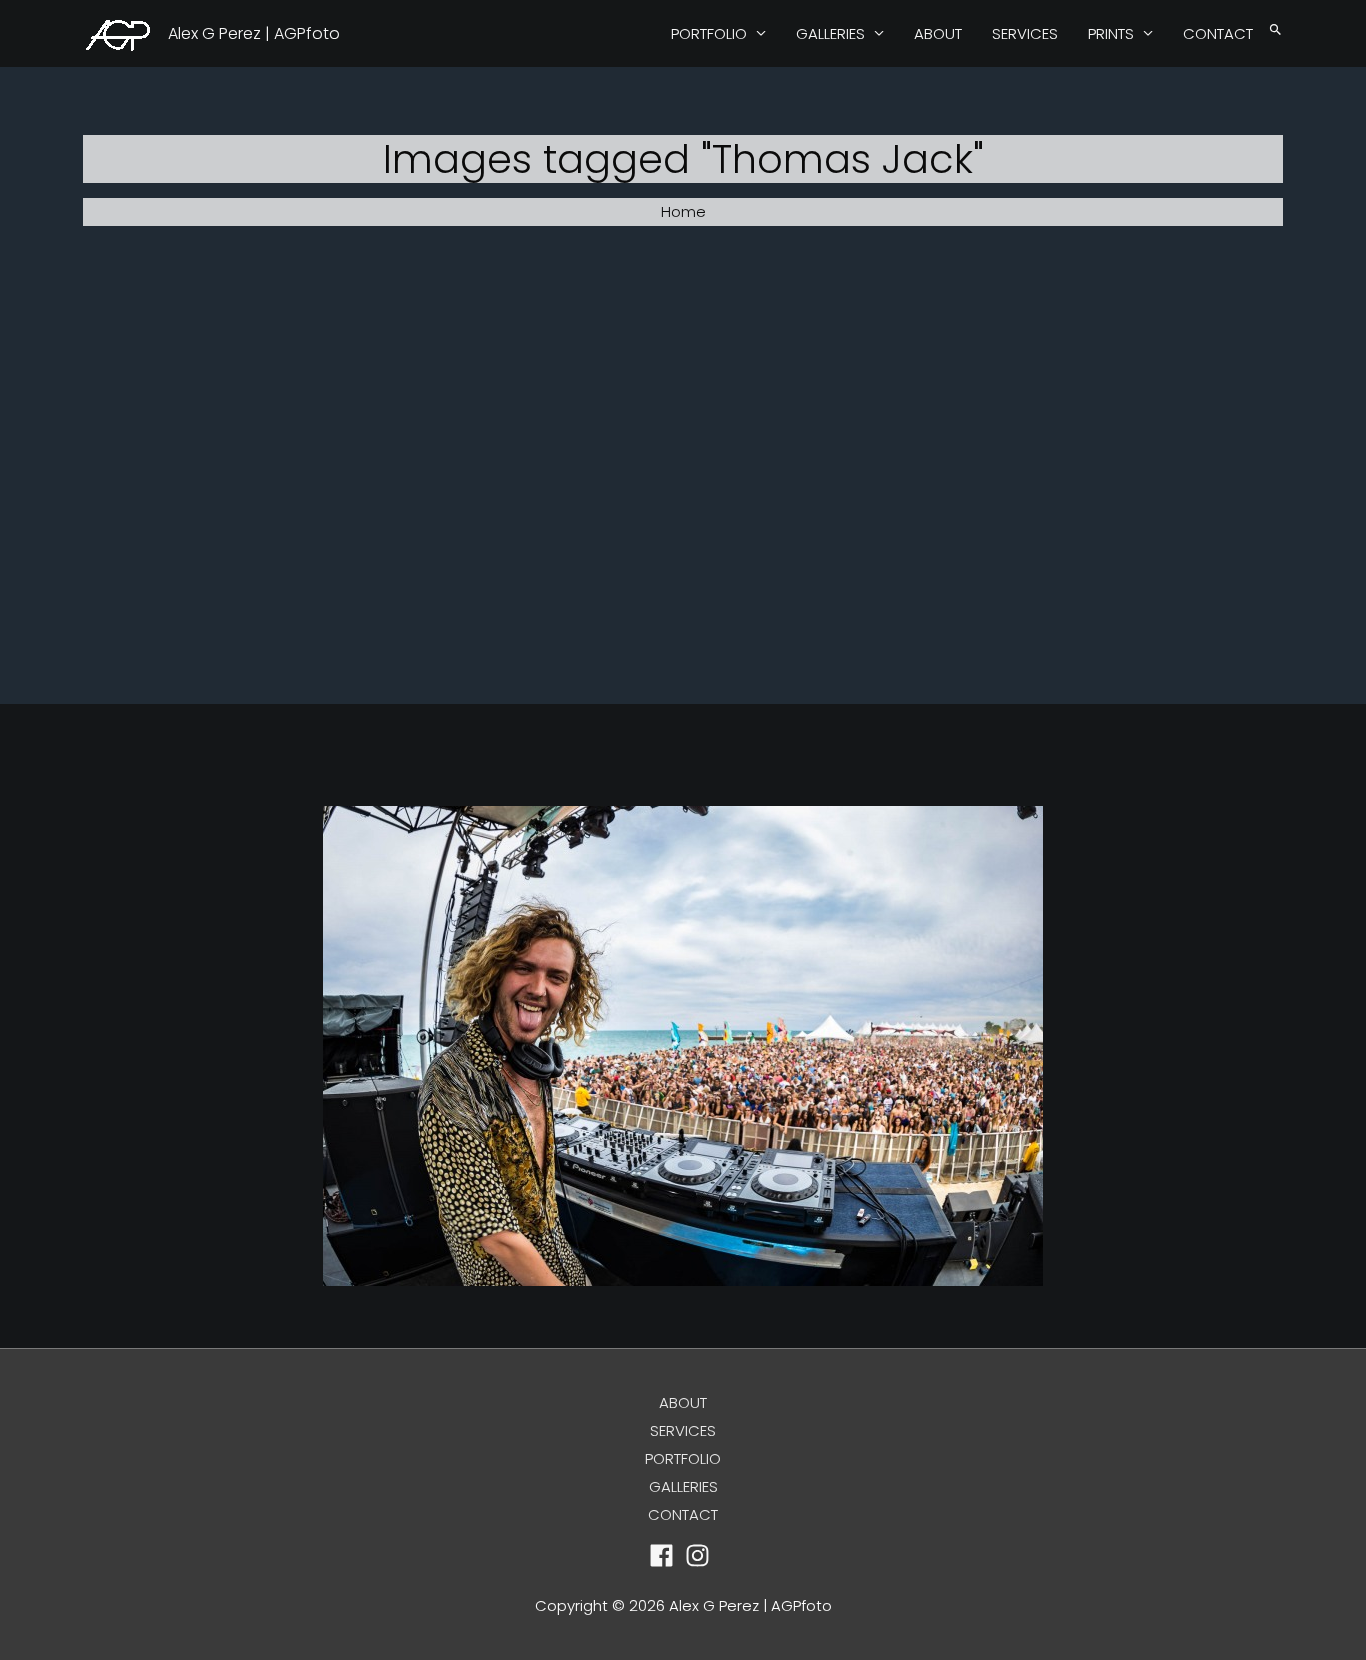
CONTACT (1218, 33)
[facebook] (665, 1555)
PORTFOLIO (709, 33)
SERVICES (1025, 33)
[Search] (1275, 30)
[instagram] (701, 1555)
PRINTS (1111, 33)
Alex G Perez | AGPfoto (254, 33)
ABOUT (938, 33)
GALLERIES (830, 33)
